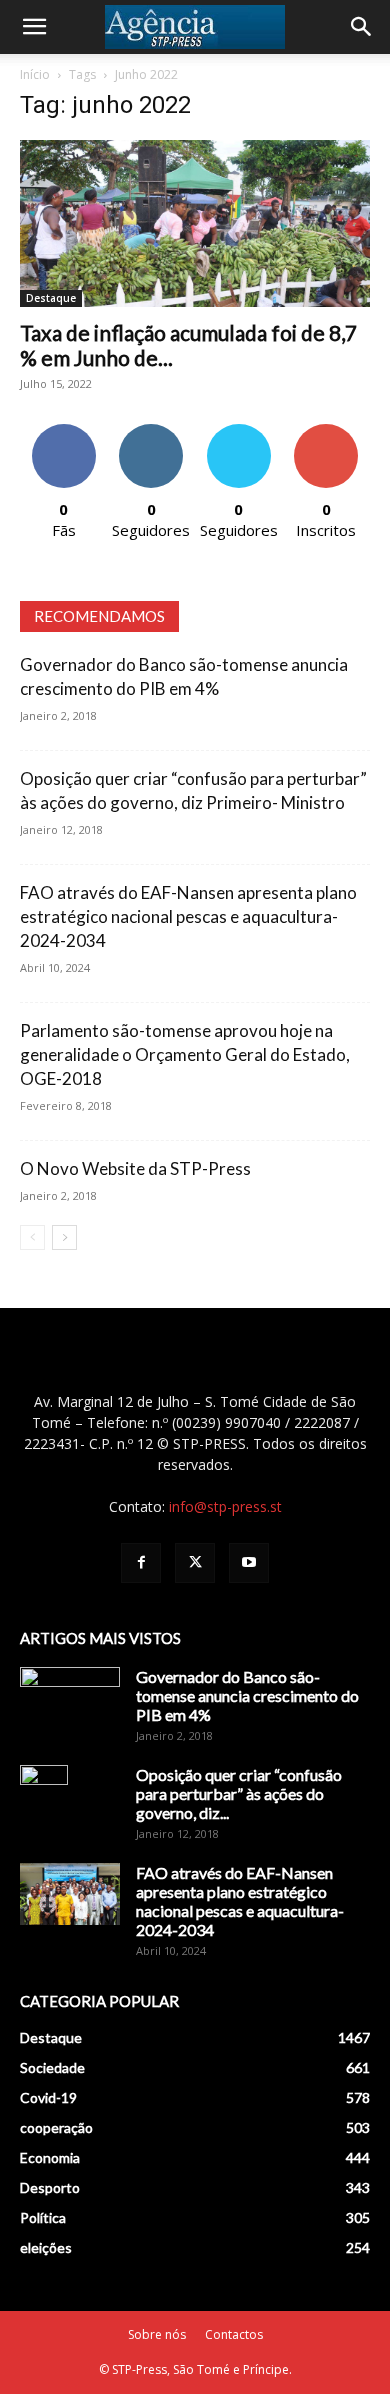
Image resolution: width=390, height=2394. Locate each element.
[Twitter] (195, 1563)
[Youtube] (249, 1563)
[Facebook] (141, 1563)
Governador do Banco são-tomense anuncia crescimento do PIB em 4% (247, 1695)
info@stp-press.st (225, 1506)
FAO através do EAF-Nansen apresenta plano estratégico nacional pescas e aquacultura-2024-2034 (188, 916)
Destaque (51, 298)
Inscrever (326, 431)
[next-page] (64, 1237)
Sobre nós (157, 2334)
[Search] (362, 27)
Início (35, 74)
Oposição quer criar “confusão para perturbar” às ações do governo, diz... (239, 1793)
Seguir (151, 431)
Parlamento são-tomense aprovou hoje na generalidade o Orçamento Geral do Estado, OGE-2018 (185, 1054)
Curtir (64, 431)
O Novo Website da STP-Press (135, 1168)
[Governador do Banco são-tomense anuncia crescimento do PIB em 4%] (70, 1702)
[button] (34, 27)
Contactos (234, 2334)
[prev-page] (32, 1237)
